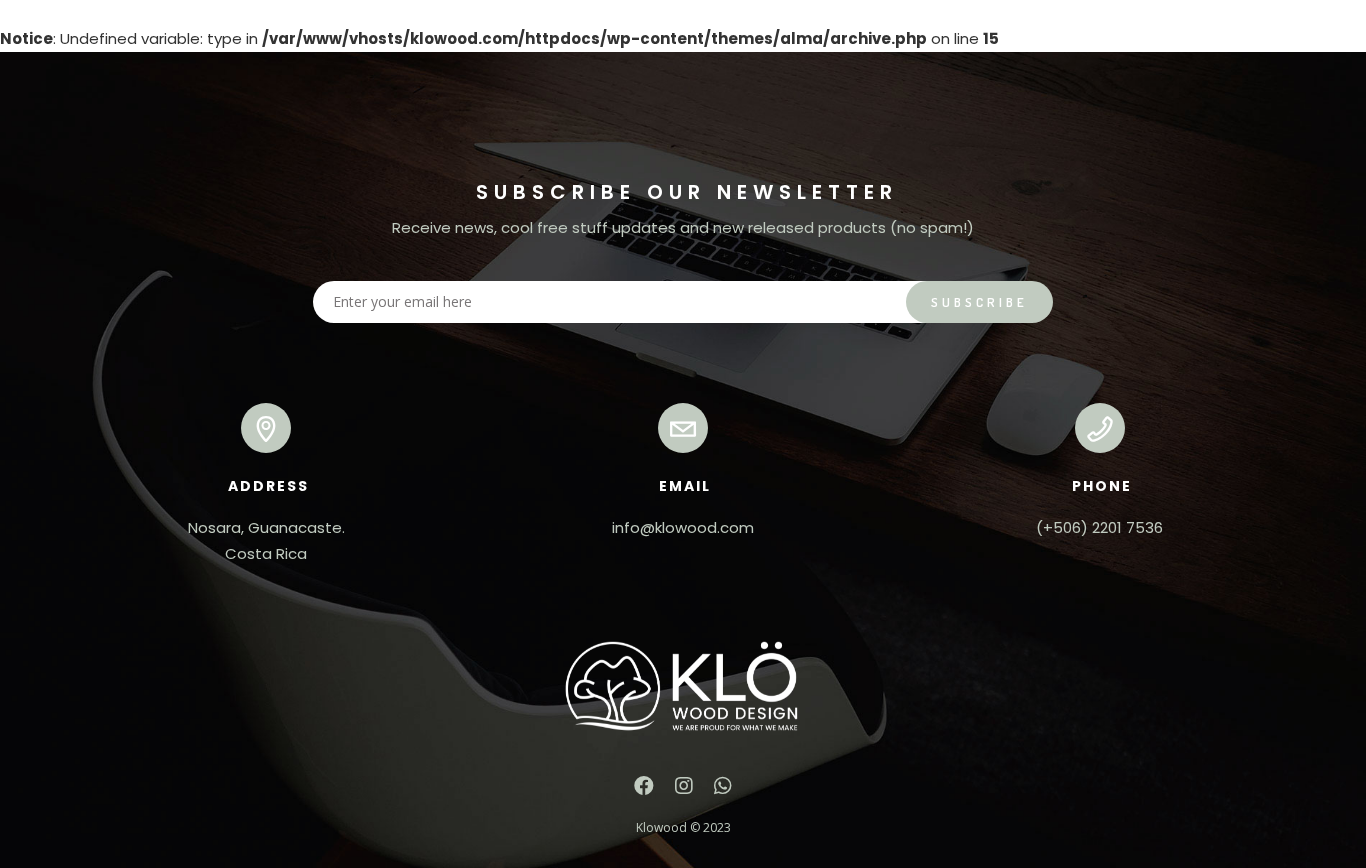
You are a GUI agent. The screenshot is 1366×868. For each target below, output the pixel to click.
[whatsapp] (723, 790)
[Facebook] (644, 790)
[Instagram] (684, 790)
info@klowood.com (683, 527)
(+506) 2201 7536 (1099, 527)
